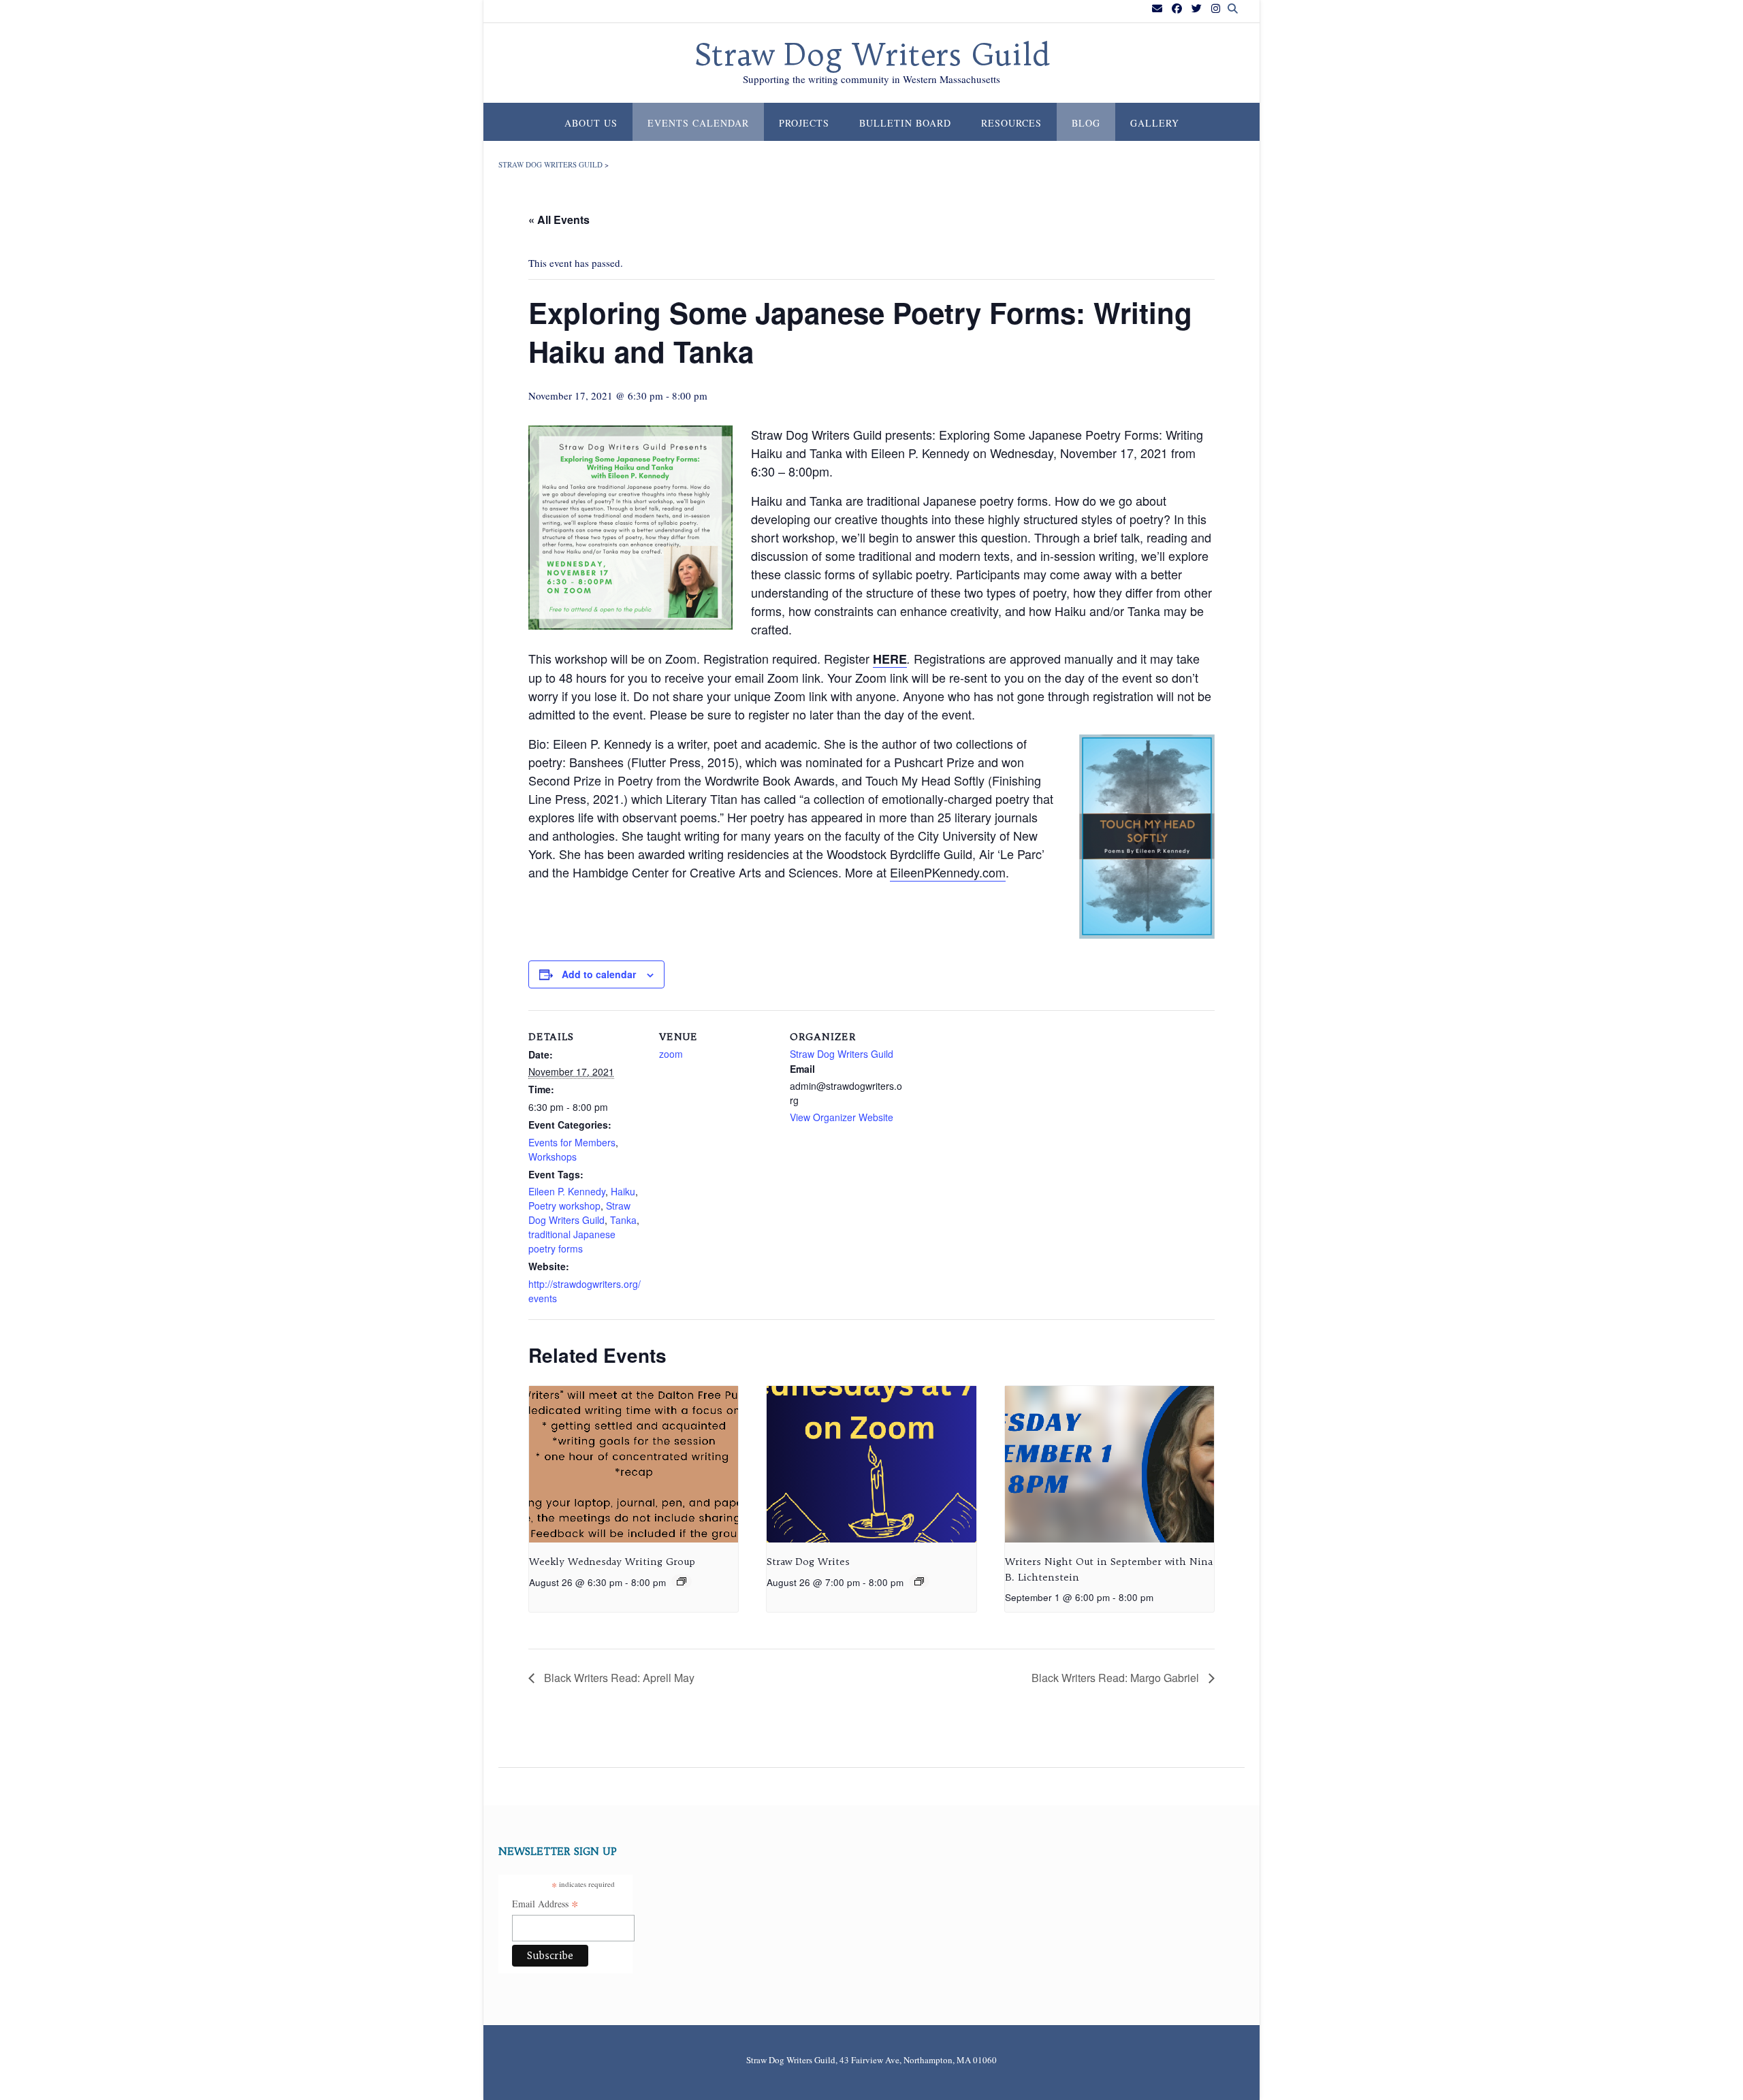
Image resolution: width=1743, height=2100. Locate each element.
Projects (804, 123)
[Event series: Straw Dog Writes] (919, 1581)
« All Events (559, 220)
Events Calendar (698, 123)
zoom (671, 1054)
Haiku (623, 1191)
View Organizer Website (842, 1117)
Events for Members (572, 1142)
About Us (591, 123)
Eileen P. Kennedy (567, 1191)
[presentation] (634, 1464)
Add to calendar (599, 974)
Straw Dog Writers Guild (872, 55)
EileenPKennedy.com (948, 872)
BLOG (1086, 123)
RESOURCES (1011, 123)
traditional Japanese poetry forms (572, 1241)
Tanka (623, 1220)
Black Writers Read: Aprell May (618, 1678)
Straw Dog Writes (808, 1562)
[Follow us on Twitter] (1197, 9)
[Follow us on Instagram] (1216, 9)
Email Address (545, 1905)
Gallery (1155, 123)
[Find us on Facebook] (1177, 9)
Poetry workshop (564, 1206)
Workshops (553, 1157)
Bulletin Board (905, 123)
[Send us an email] (1157, 9)
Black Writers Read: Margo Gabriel (1117, 1678)
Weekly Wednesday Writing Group (612, 1562)
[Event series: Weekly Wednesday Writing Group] (682, 1581)
